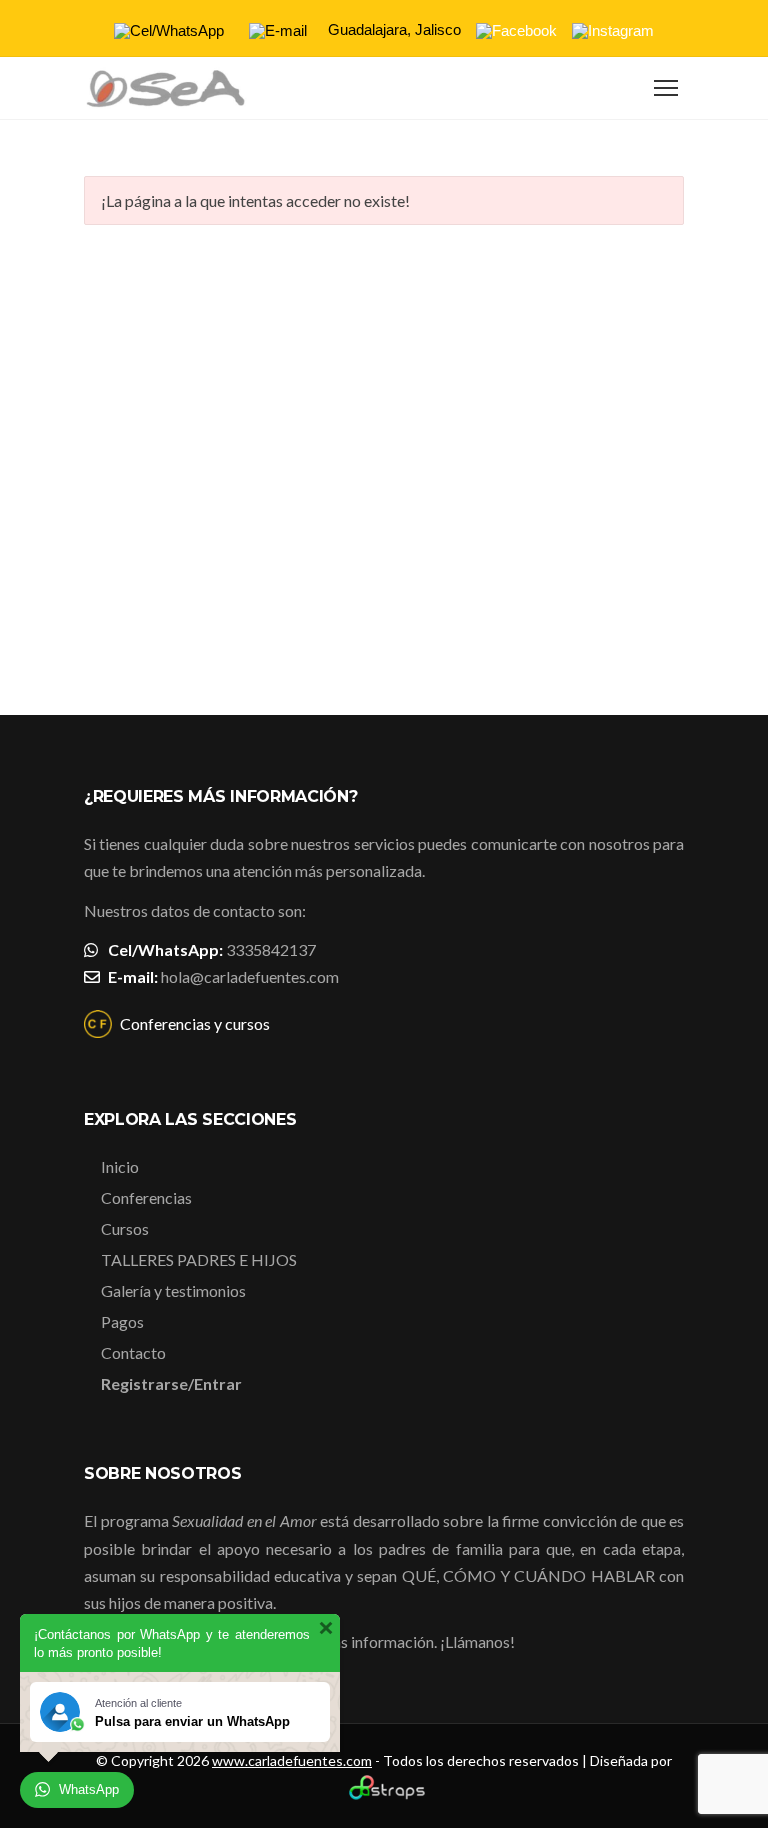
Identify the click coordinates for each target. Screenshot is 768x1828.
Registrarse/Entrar (171, 1383)
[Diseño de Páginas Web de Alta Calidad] (384, 1794)
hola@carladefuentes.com (250, 976)
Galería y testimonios (173, 1290)
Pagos (122, 1321)
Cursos (125, 1228)
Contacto (133, 1352)
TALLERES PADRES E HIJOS (199, 1259)
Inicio (120, 1166)
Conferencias (146, 1197)
